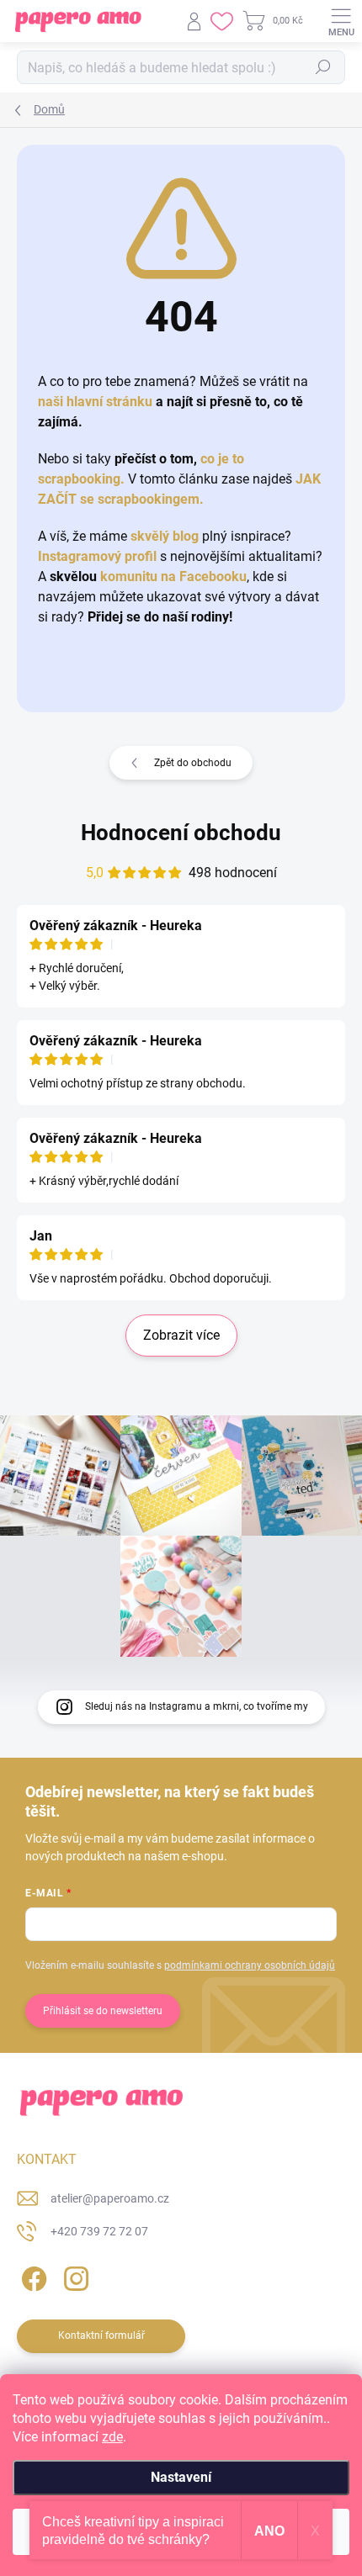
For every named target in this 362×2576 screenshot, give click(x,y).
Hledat (323, 67)
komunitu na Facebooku (173, 577)
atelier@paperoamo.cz (110, 2198)
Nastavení (181, 2477)
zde (112, 2437)
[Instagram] (74, 2276)
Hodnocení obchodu (181, 833)
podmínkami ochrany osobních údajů (250, 1965)
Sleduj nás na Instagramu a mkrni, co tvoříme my (197, 1706)
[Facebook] (32, 2276)
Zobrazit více (181, 1335)
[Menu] (341, 21)
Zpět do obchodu (193, 763)
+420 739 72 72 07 (99, 2231)
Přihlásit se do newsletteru (103, 2011)
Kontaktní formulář (101, 2335)
